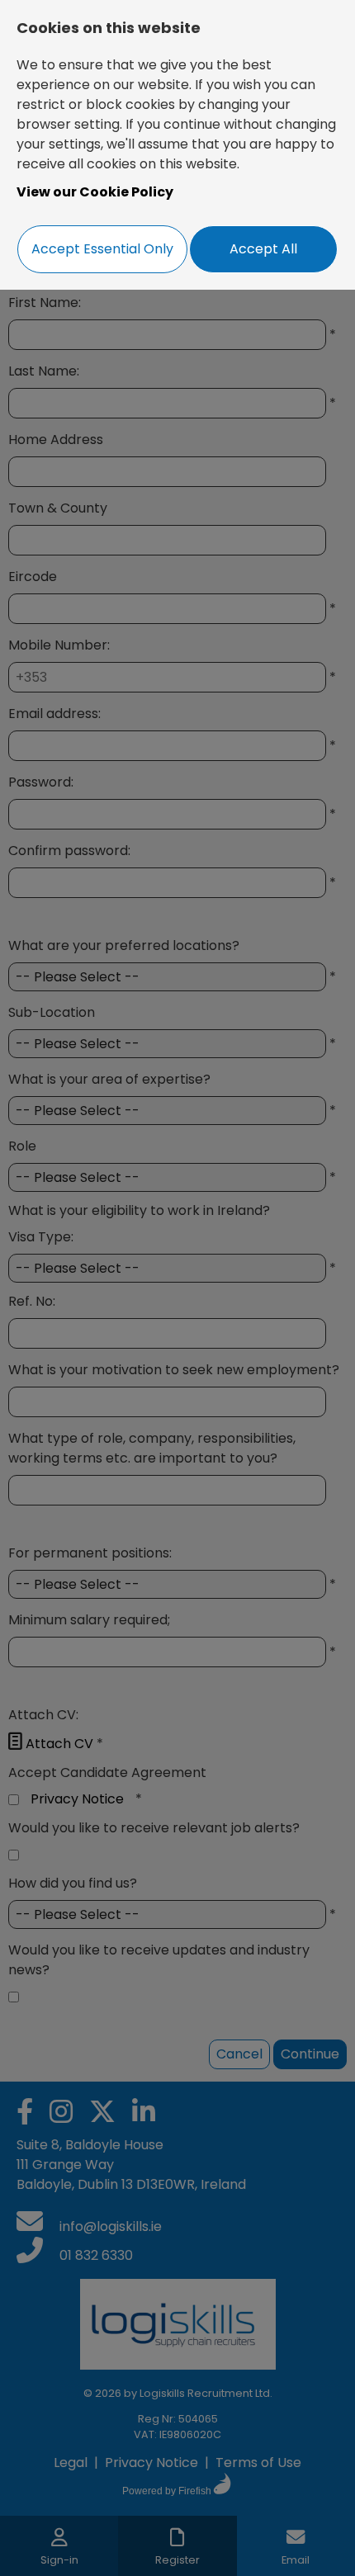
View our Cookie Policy (95, 192)
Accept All (263, 249)
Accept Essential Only (102, 249)
